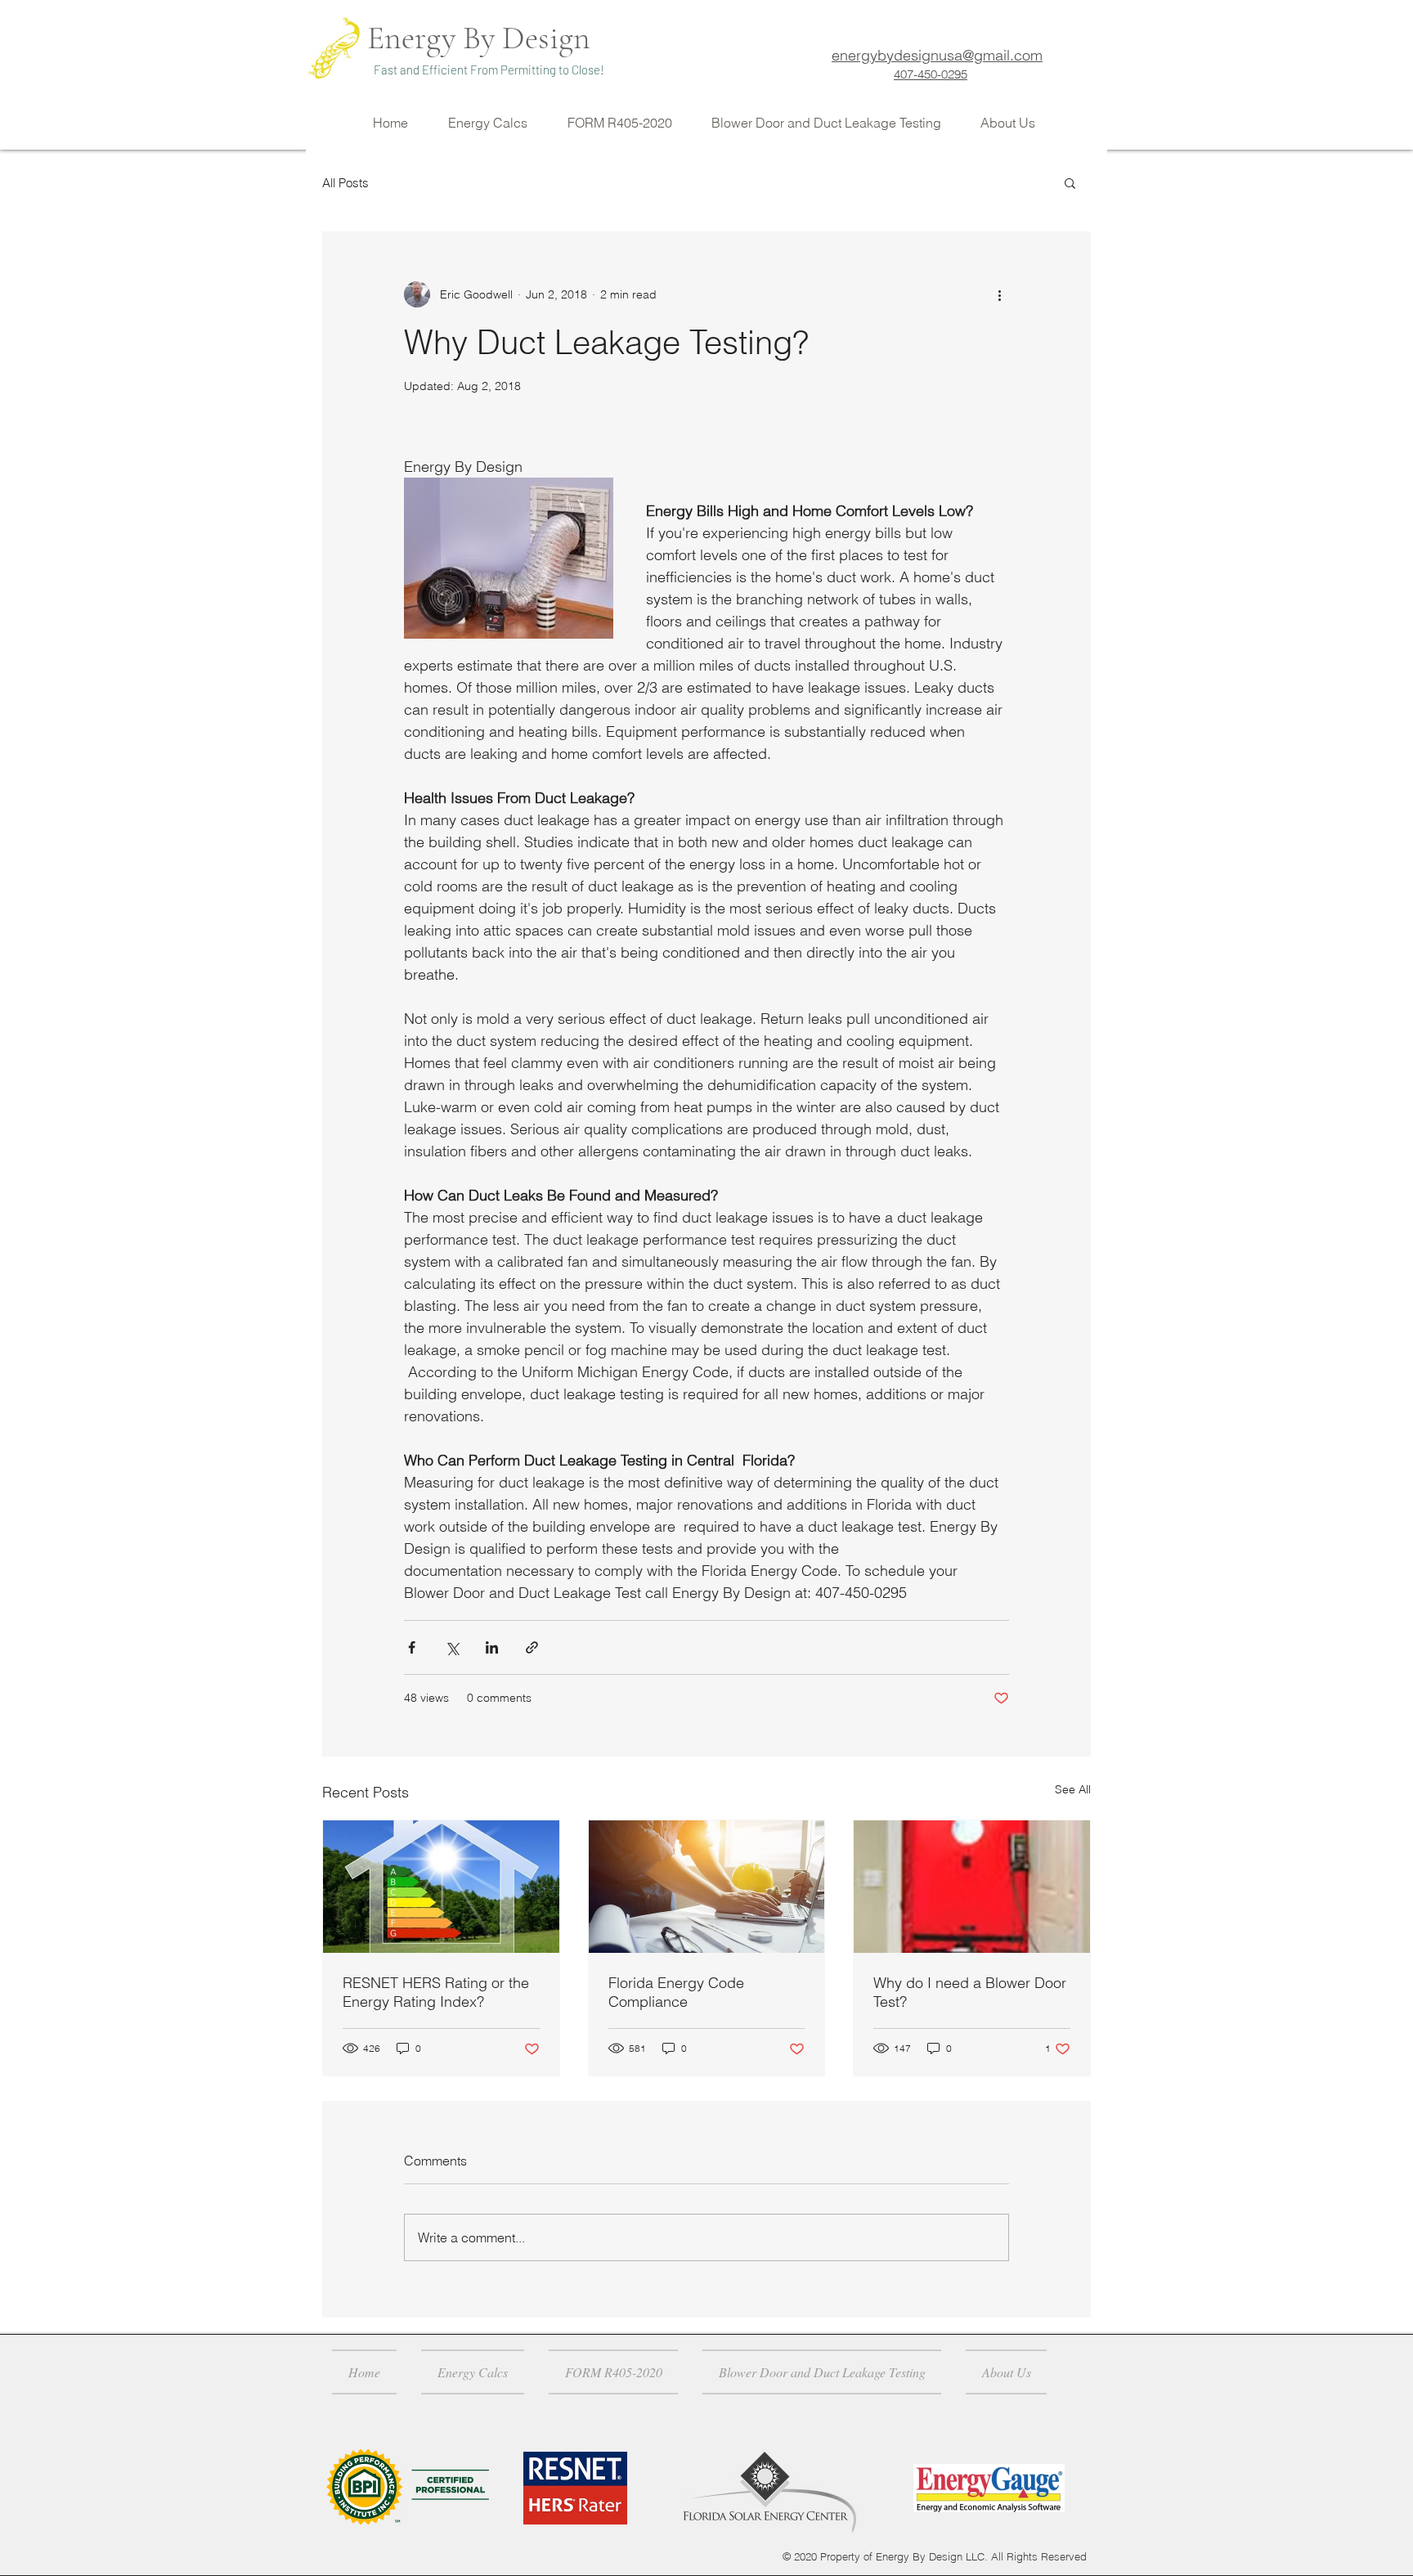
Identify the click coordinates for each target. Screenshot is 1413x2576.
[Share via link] (532, 1647)
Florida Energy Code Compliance (676, 1992)
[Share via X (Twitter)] (452, 1647)
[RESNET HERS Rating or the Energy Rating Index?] (441, 1887)
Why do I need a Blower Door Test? (970, 1992)
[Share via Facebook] (412, 1647)
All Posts (345, 183)
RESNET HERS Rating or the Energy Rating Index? (436, 1992)
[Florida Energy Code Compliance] (707, 1887)
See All (1073, 1789)
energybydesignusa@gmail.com (937, 55)
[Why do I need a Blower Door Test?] (972, 1887)
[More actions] (999, 294)
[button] (1070, 182)
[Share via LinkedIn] (492, 1647)
